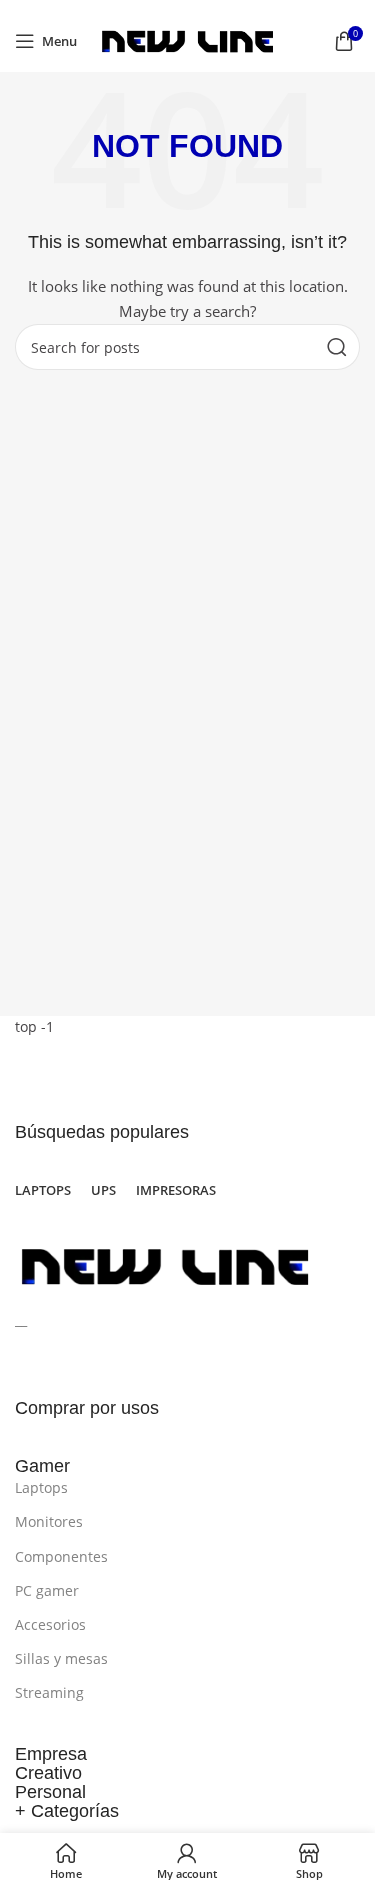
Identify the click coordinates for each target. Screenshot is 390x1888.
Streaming (49, 1692)
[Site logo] (187, 39)
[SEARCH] (337, 347)
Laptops (41, 1487)
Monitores (49, 1521)
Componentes (61, 1556)
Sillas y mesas (61, 1658)
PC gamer (47, 1590)
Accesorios (50, 1624)
